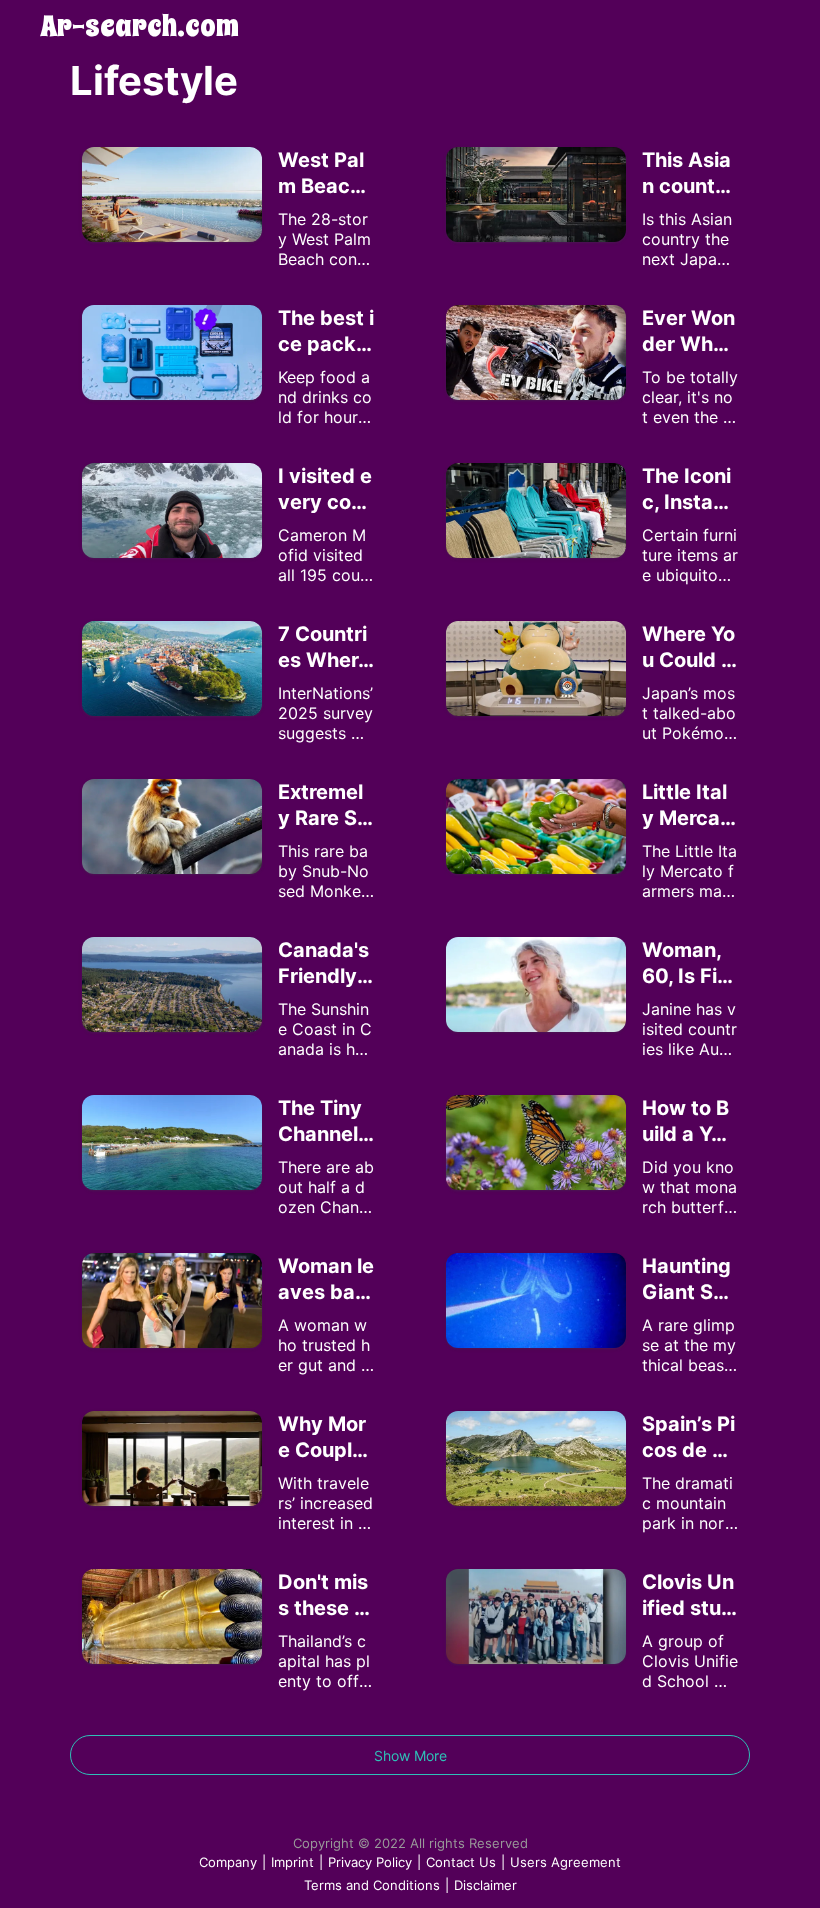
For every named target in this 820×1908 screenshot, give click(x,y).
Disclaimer (485, 1885)
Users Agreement (565, 1862)
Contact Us (461, 1862)
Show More (410, 1755)
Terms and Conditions (372, 1885)
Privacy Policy (370, 1862)
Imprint (292, 1862)
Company (228, 1862)
